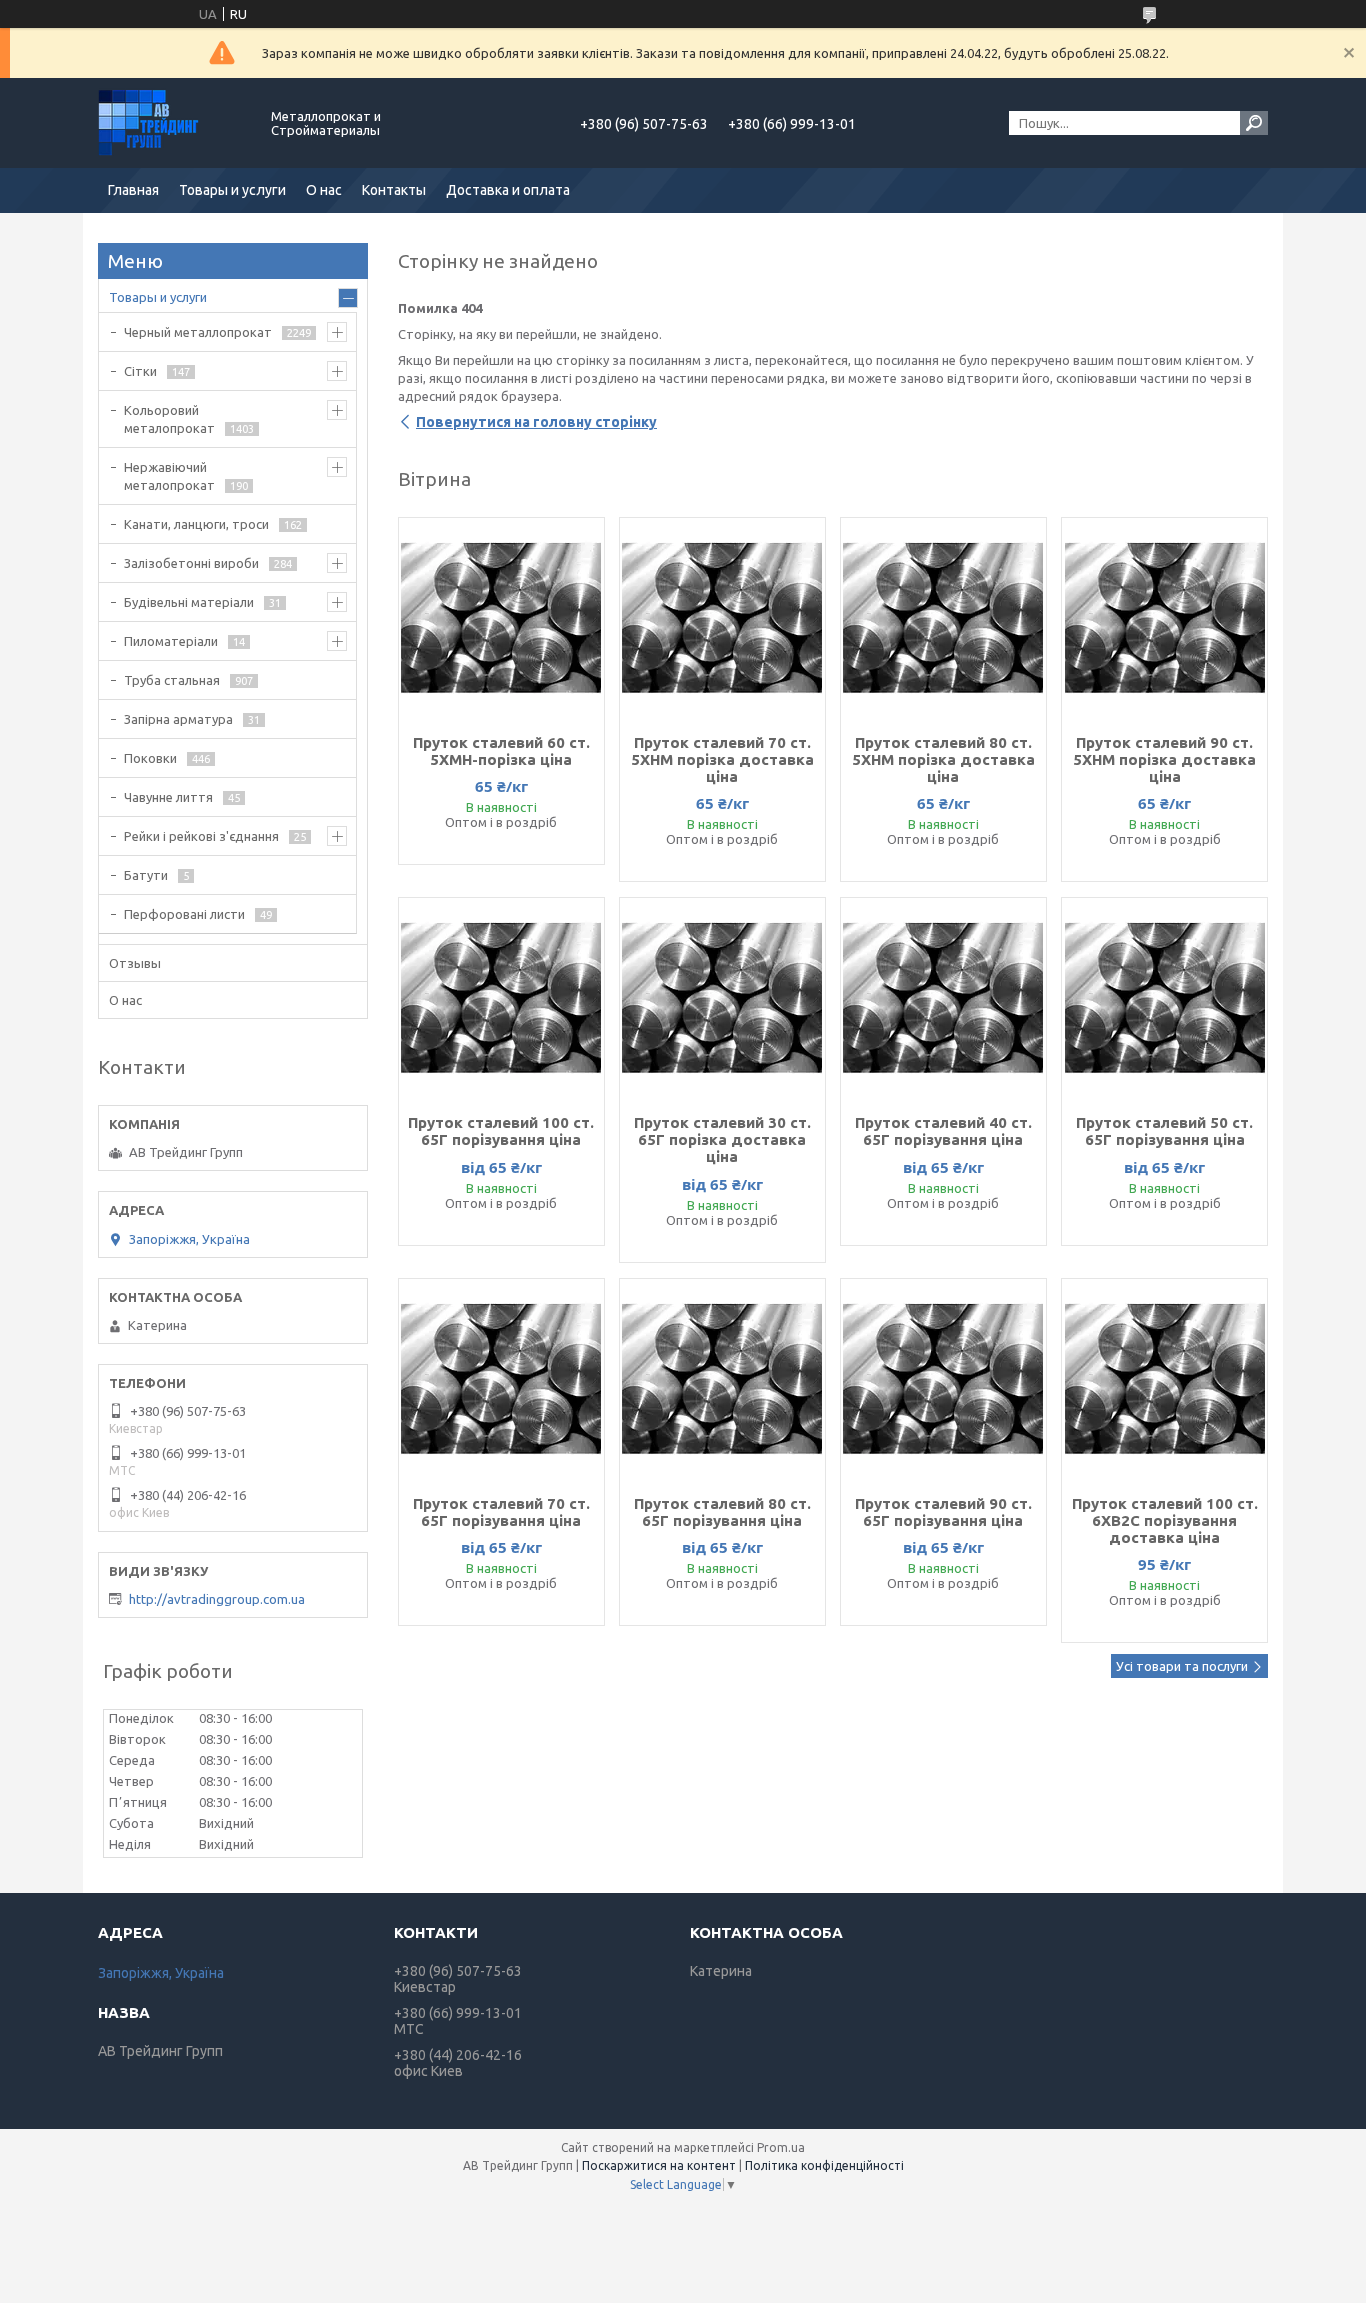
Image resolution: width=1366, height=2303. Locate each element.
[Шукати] (1254, 123)
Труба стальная (172, 680)
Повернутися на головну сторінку (536, 422)
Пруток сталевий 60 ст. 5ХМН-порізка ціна (501, 751)
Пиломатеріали (171, 641)
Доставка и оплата (508, 190)
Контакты (394, 190)
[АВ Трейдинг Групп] (173, 123)
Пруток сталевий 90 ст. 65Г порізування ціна (943, 1512)
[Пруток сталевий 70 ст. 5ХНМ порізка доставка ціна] (722, 618)
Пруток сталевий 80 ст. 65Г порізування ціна (722, 1512)
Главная (133, 190)
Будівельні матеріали (189, 602)
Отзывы (135, 963)
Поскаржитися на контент (659, 2165)
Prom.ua (781, 2147)
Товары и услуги (232, 190)
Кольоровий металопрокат (169, 419)
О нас (324, 190)
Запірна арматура (178, 719)
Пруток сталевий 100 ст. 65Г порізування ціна (501, 1131)
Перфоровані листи (184, 914)
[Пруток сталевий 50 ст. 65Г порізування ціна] (1164, 998)
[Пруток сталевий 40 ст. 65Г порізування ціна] (943, 998)
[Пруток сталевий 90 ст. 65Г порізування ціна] (943, 1379)
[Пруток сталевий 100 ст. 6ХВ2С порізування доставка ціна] (1164, 1379)
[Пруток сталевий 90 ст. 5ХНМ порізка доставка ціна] (1164, 618)
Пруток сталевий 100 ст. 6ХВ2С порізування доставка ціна (1165, 1520)
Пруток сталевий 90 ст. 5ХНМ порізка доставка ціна (1164, 759)
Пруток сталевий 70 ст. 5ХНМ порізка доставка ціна (722, 759)
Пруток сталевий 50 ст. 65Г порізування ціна (1164, 1131)
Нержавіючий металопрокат (169, 476)
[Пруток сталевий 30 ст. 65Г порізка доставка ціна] (722, 998)
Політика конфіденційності (824, 2165)
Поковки (150, 758)
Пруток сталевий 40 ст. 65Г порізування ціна (943, 1131)
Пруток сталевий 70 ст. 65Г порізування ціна (501, 1512)
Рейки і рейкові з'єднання (201, 836)
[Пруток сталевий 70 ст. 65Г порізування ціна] (501, 1379)
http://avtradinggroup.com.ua (217, 1599)
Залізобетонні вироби (191, 563)
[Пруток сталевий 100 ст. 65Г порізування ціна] (501, 998)
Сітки (140, 371)
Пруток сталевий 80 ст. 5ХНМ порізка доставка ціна (943, 759)
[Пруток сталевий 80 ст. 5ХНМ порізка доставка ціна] (943, 618)
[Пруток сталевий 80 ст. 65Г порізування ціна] (722, 1379)
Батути (146, 875)
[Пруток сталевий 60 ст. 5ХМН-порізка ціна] (501, 618)
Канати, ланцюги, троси (196, 524)
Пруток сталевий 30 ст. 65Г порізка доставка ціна (722, 1139)
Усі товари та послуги (1182, 1666)
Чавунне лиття (168, 797)
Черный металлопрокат (198, 332)
